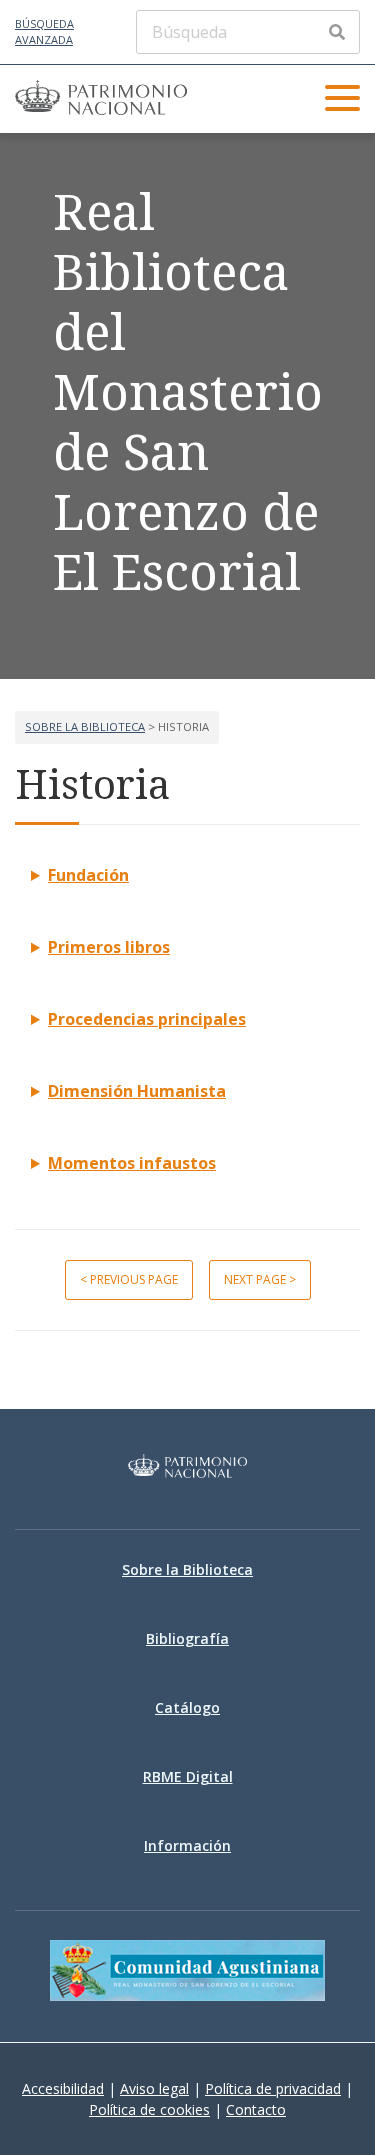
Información (187, 1845)
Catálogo (187, 1707)
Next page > (260, 1279)
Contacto (256, 2109)
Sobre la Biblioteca (85, 726)
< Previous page (129, 1279)
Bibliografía (187, 1638)
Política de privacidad (273, 2088)
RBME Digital (188, 1776)
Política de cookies (149, 2109)
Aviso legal (154, 2088)
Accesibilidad (63, 2088)
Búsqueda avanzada (44, 32)
